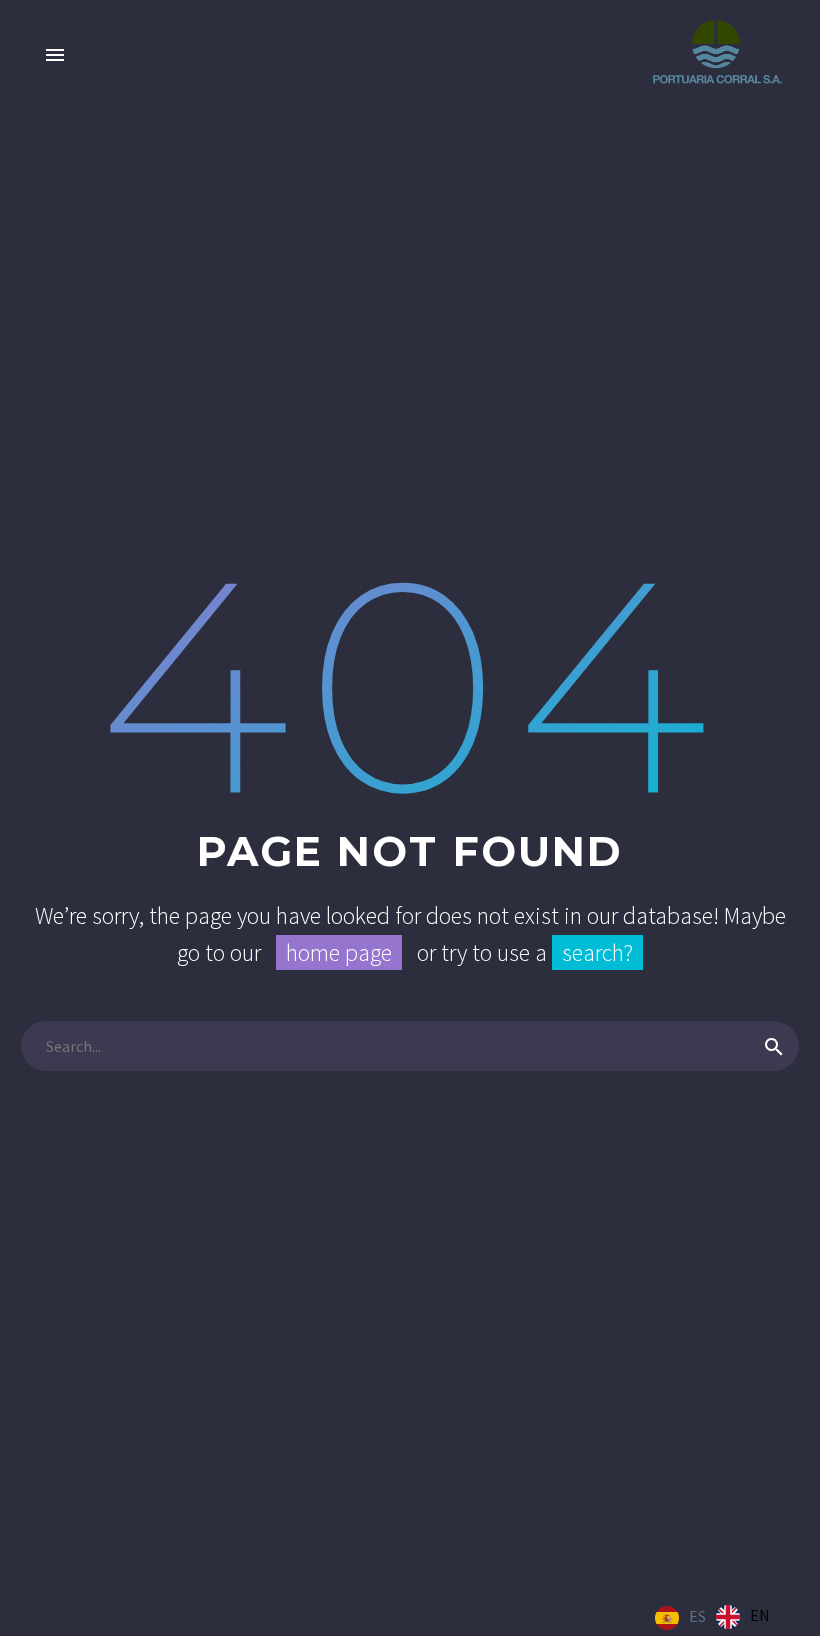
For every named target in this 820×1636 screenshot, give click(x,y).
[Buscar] (774, 1046)
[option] (743, 1617)
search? (597, 952)
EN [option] (760, 1615)
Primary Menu (55, 55)
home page (339, 952)
